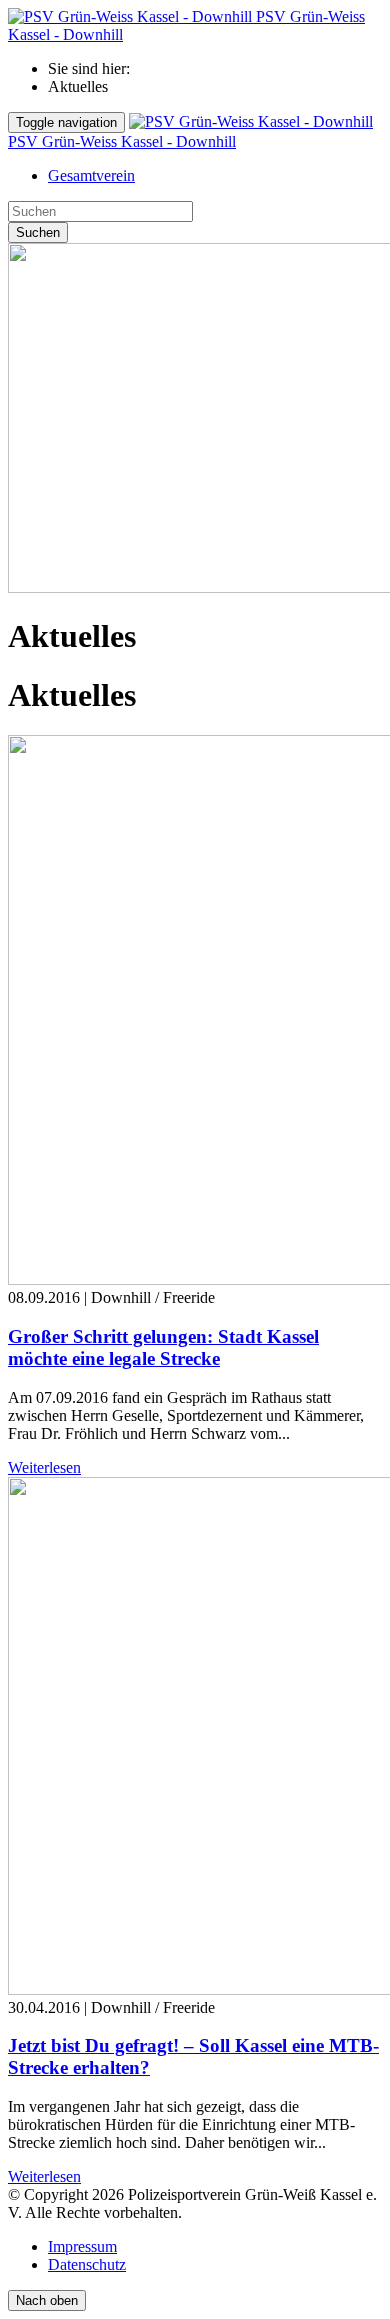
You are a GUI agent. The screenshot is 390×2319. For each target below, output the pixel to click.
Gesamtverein (91, 175)
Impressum (82, 2246)
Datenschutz (87, 2264)
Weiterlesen (44, 1467)
